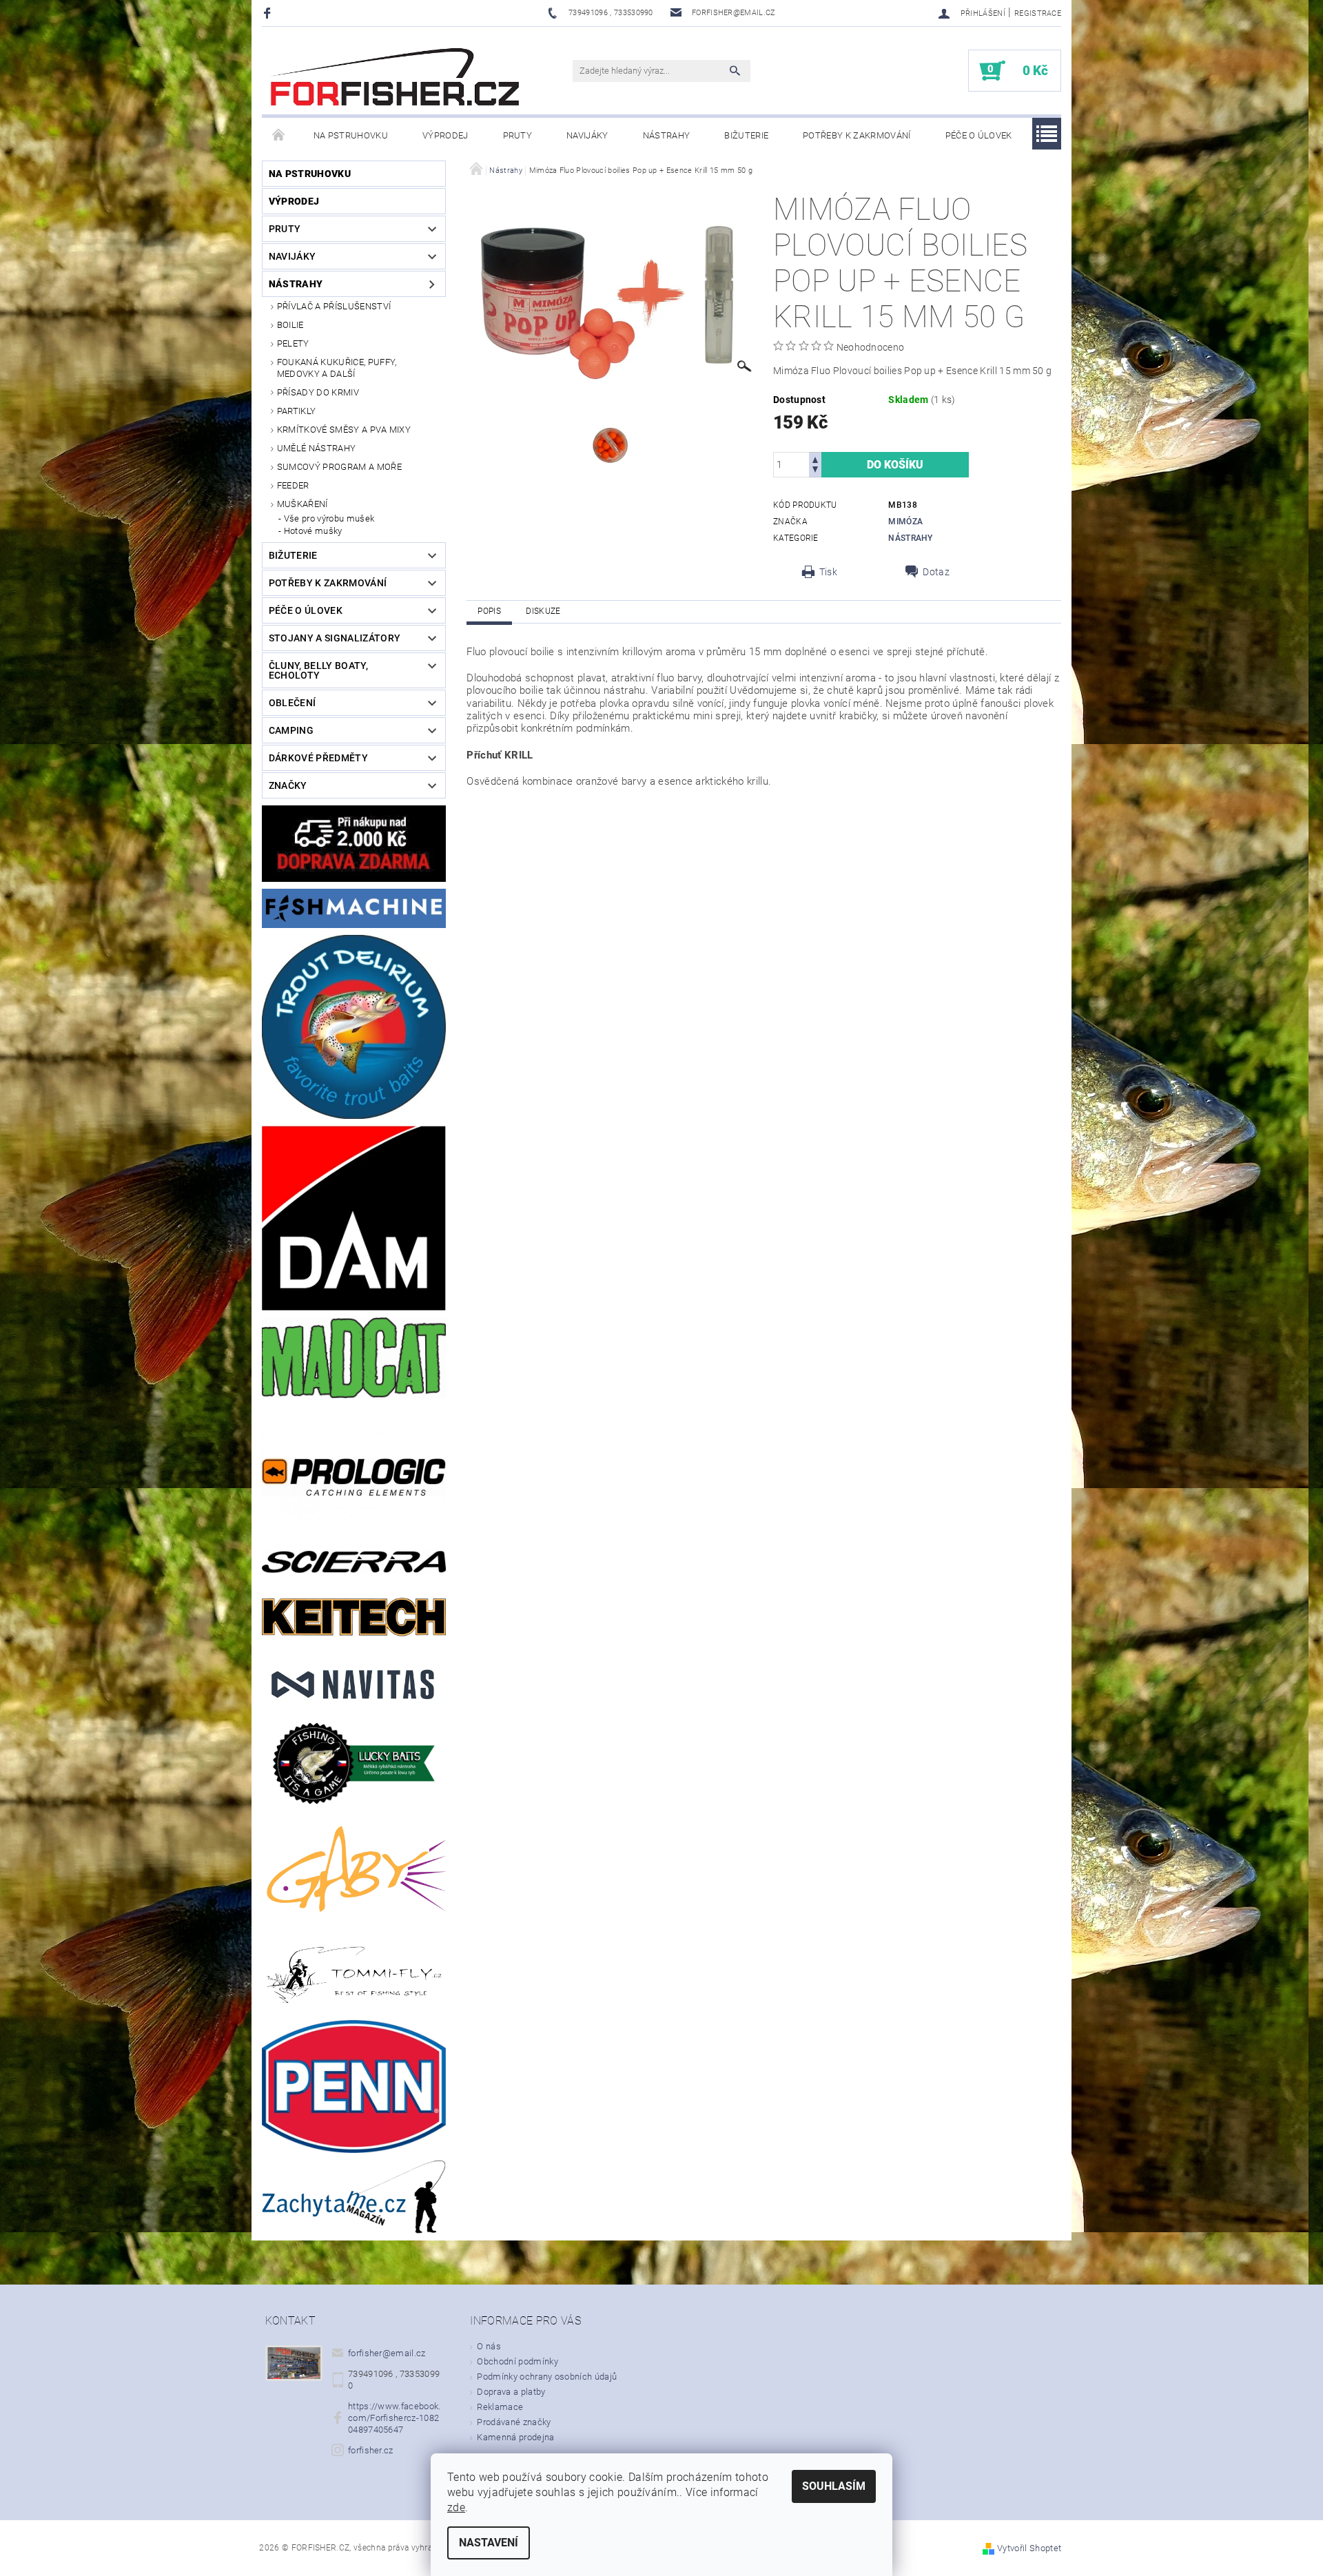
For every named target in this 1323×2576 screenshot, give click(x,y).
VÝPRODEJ (445, 135)
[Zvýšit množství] (815, 458)
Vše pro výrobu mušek (329, 518)
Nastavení (489, 2543)
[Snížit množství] (815, 471)
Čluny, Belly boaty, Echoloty (318, 670)
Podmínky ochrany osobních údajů (547, 2377)
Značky (288, 785)
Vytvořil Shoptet (1029, 2548)
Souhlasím (834, 2486)
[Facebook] (269, 13)
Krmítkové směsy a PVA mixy (344, 430)
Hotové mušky (313, 531)
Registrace (1038, 13)
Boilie (290, 325)
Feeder (293, 485)
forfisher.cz (371, 2450)
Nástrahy (667, 135)
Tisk (828, 572)
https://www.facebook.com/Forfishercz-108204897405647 (394, 2418)
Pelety (293, 343)
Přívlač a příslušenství (334, 306)
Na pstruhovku (351, 135)
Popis (489, 611)
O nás (489, 2346)
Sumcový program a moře (339, 467)
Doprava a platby (511, 2392)
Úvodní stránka (279, 136)
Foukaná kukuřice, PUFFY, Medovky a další (337, 368)
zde (456, 2507)
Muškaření (302, 504)
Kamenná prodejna (515, 2437)
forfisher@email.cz (387, 2353)
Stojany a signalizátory (335, 638)
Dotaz (936, 572)
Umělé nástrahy (316, 448)
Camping (291, 730)
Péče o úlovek (979, 135)
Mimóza (905, 522)
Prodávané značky (514, 2422)
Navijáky (587, 135)
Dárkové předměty (318, 758)
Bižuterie (746, 135)
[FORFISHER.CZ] (396, 78)
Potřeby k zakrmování (857, 135)
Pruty (518, 135)
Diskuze (543, 611)
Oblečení (293, 703)
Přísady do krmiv (318, 392)
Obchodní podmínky (517, 2361)
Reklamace (500, 2407)
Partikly (297, 411)
